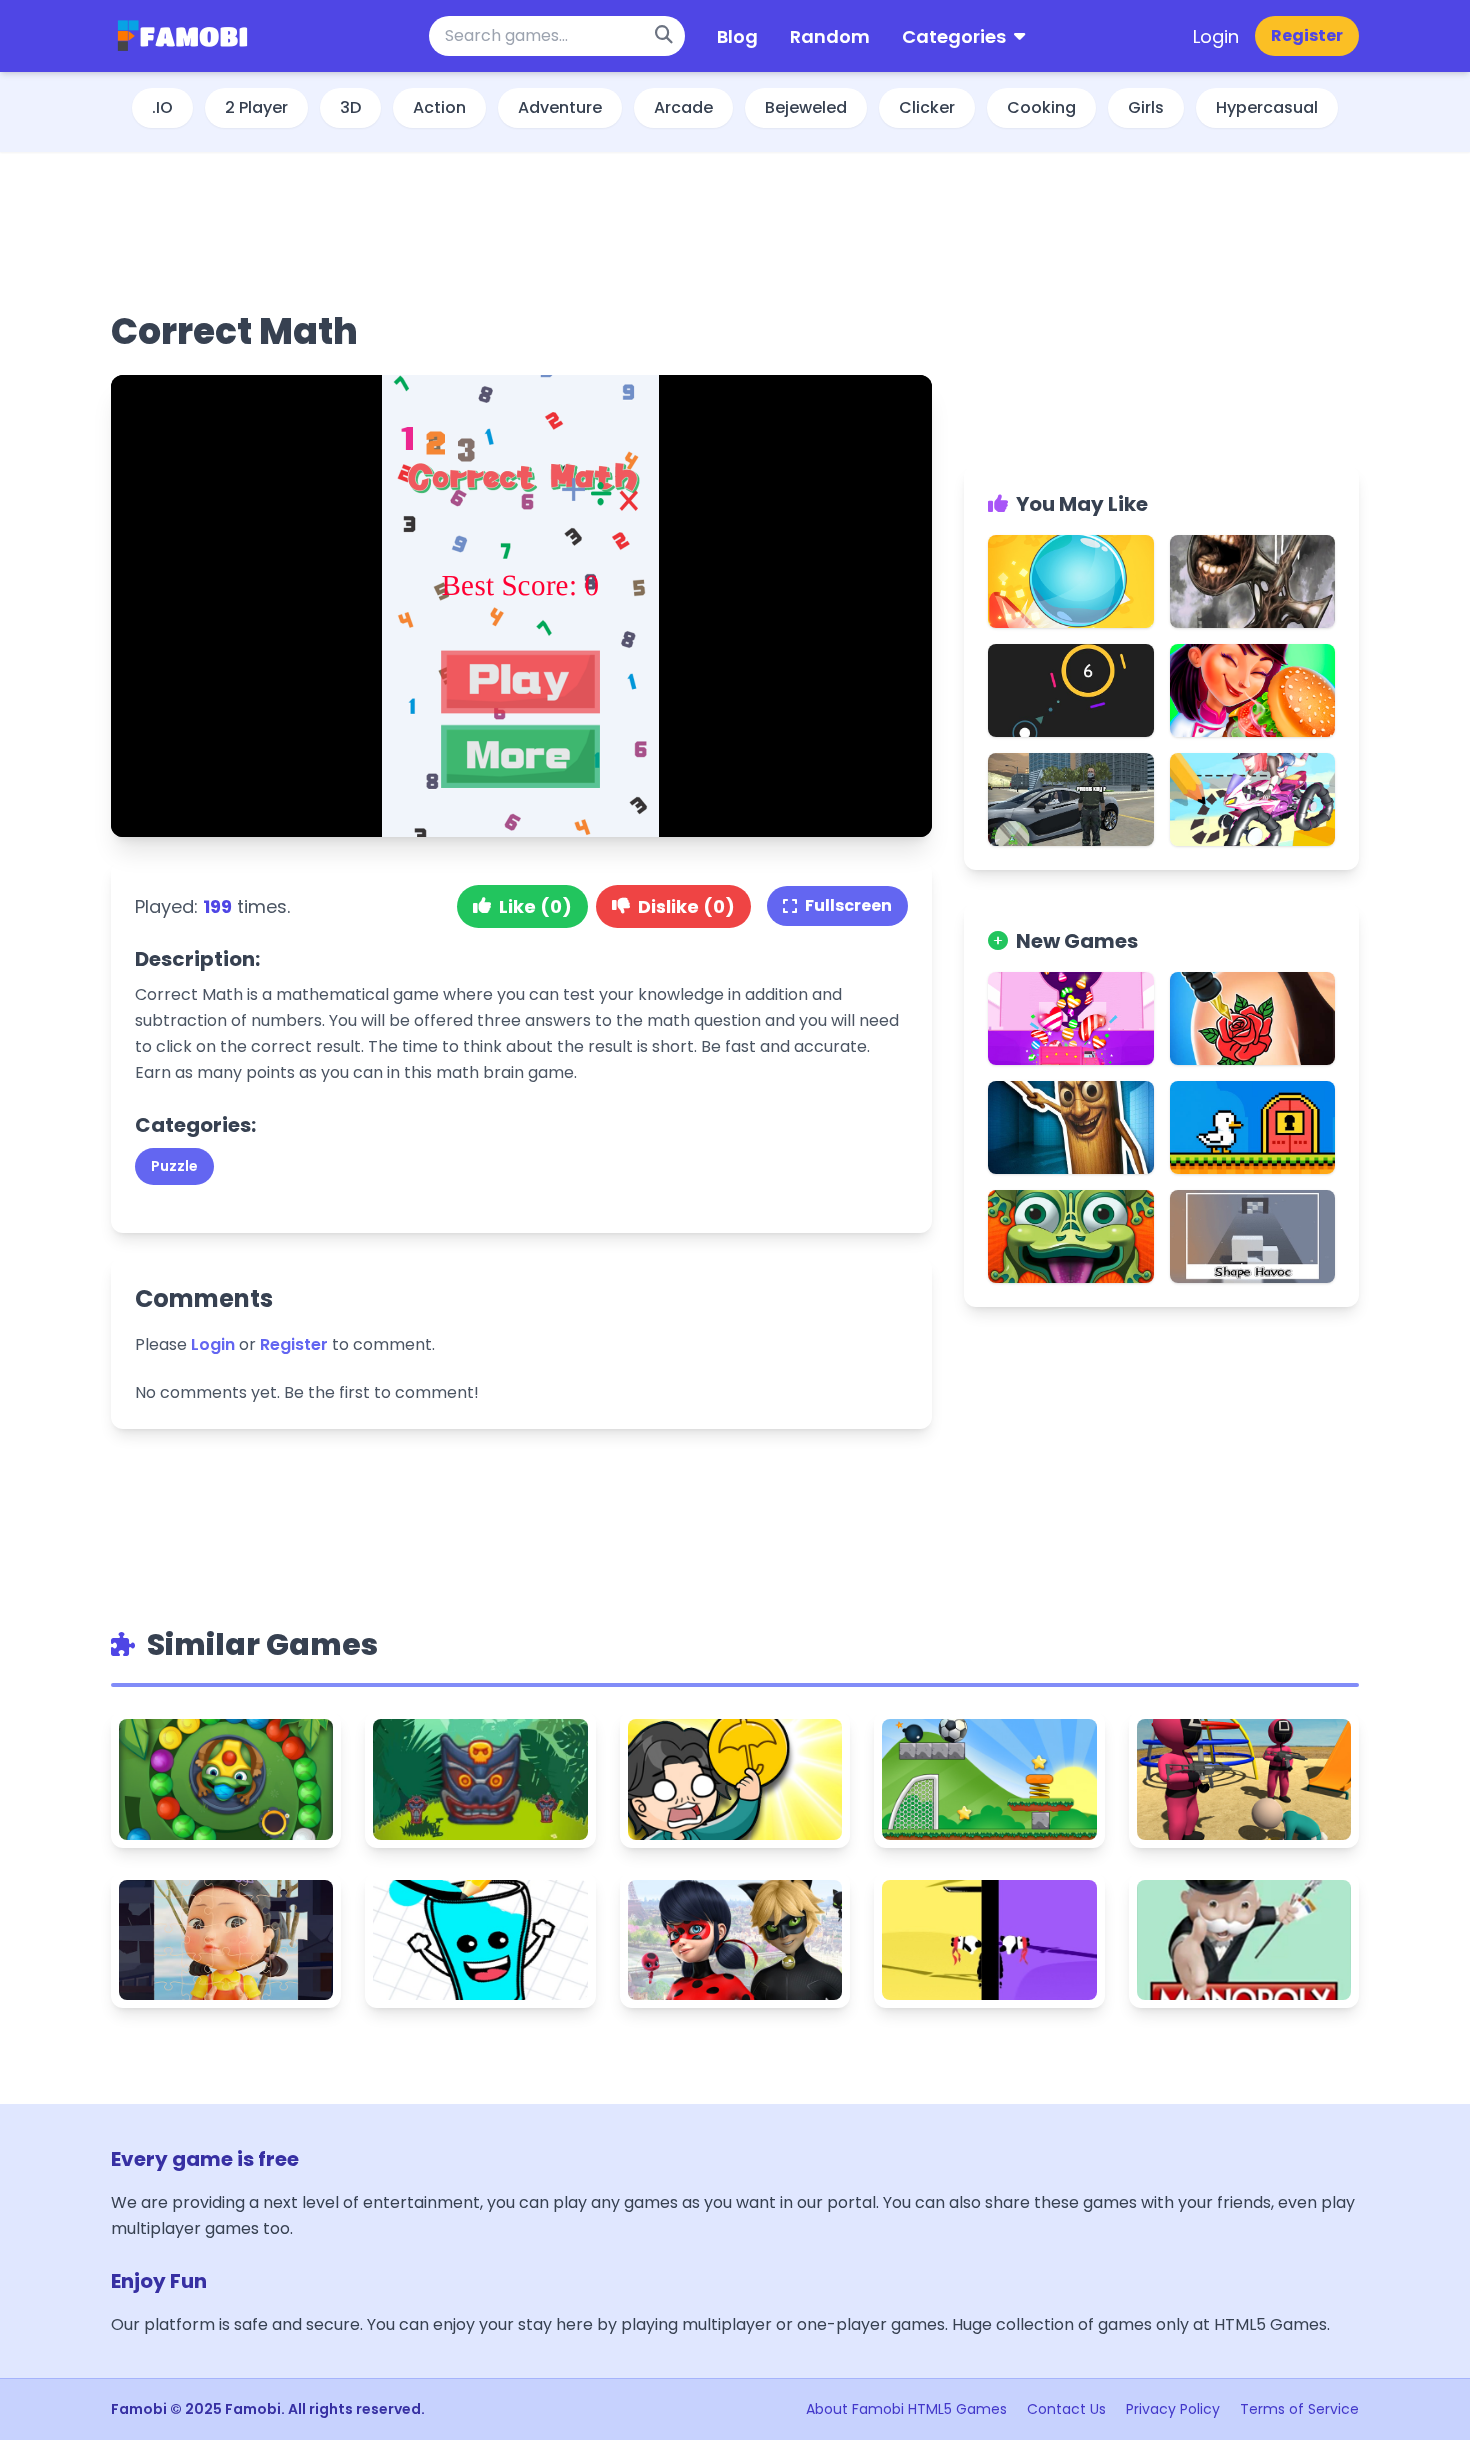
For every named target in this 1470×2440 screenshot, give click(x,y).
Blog (737, 36)
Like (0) (535, 906)
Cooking (1041, 107)
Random (830, 36)
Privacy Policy (1173, 2409)
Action (439, 107)
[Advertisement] (522, 229)
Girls (1146, 107)
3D (350, 107)
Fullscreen (848, 905)
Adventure (560, 107)
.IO (162, 107)
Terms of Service (1299, 2409)
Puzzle (174, 1166)
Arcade (683, 107)
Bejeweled (806, 107)
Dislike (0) (686, 906)
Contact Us (1066, 2409)
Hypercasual (1267, 107)
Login (1216, 36)
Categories (954, 36)
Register (1307, 35)
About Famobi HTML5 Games (906, 2409)
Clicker (927, 107)
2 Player (256, 107)
